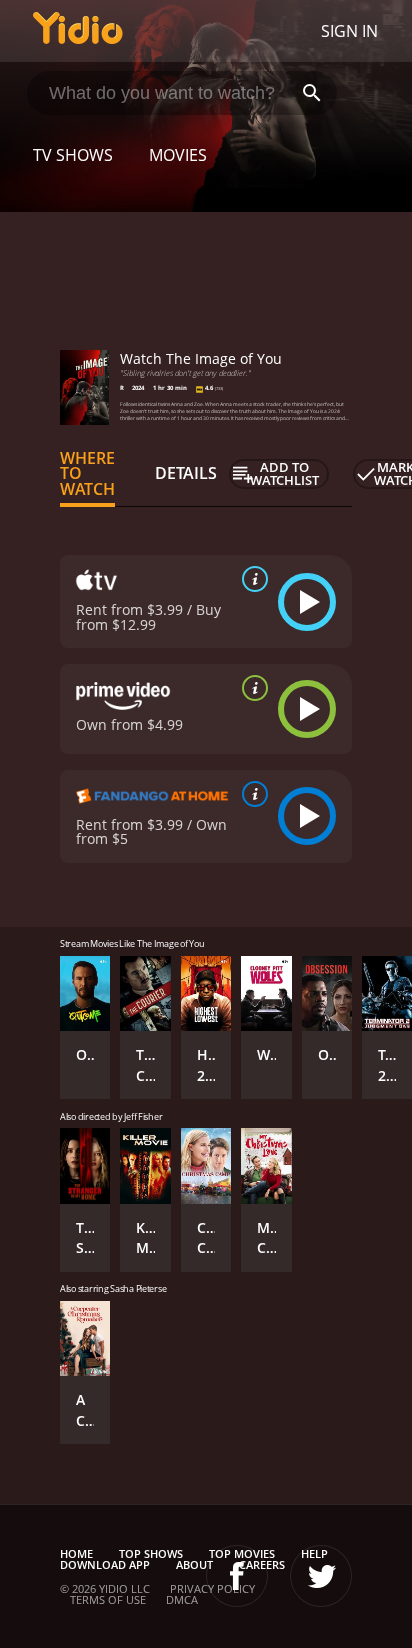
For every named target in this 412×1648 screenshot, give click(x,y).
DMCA (182, 1599)
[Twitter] (321, 1576)
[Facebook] (237, 1576)
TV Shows (73, 155)
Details (186, 473)
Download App (105, 1564)
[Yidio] (78, 31)
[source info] (251, 579)
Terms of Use (108, 1599)
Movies (178, 155)
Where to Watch (87, 474)
